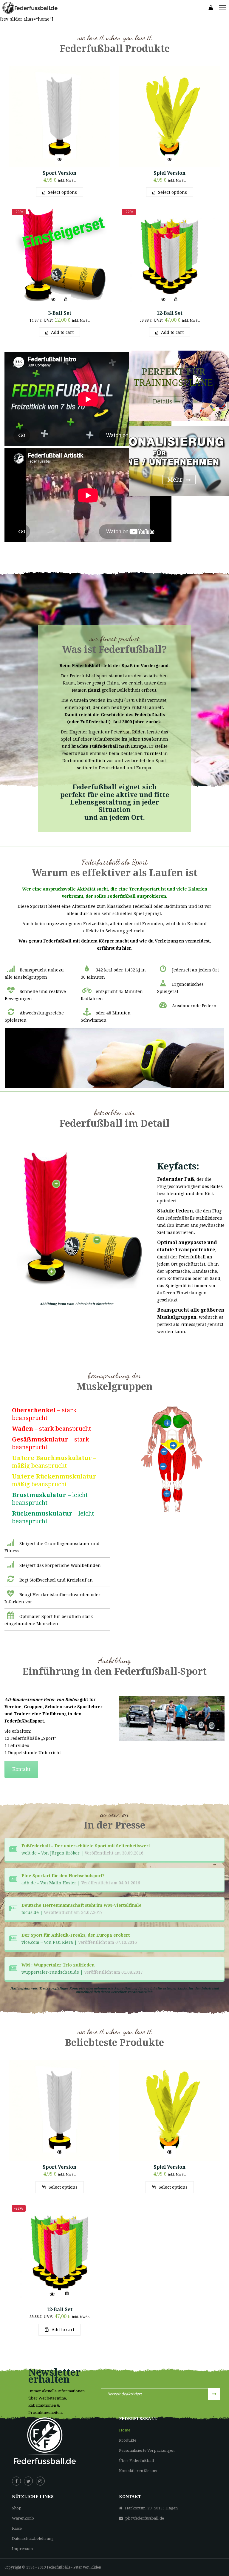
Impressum (22, 2549)
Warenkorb (23, 2518)
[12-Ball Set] (170, 256)
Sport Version (59, 173)
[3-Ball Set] (59, 256)
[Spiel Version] (170, 116)
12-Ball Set (170, 313)
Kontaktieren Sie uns (138, 2471)
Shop (17, 2508)
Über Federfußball (136, 2461)
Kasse (17, 2528)
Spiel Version (170, 173)
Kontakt (21, 1769)
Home (125, 2430)
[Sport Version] (59, 116)
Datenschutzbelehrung (33, 2539)
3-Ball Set (60, 313)
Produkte (128, 2440)
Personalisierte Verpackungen (147, 2450)
